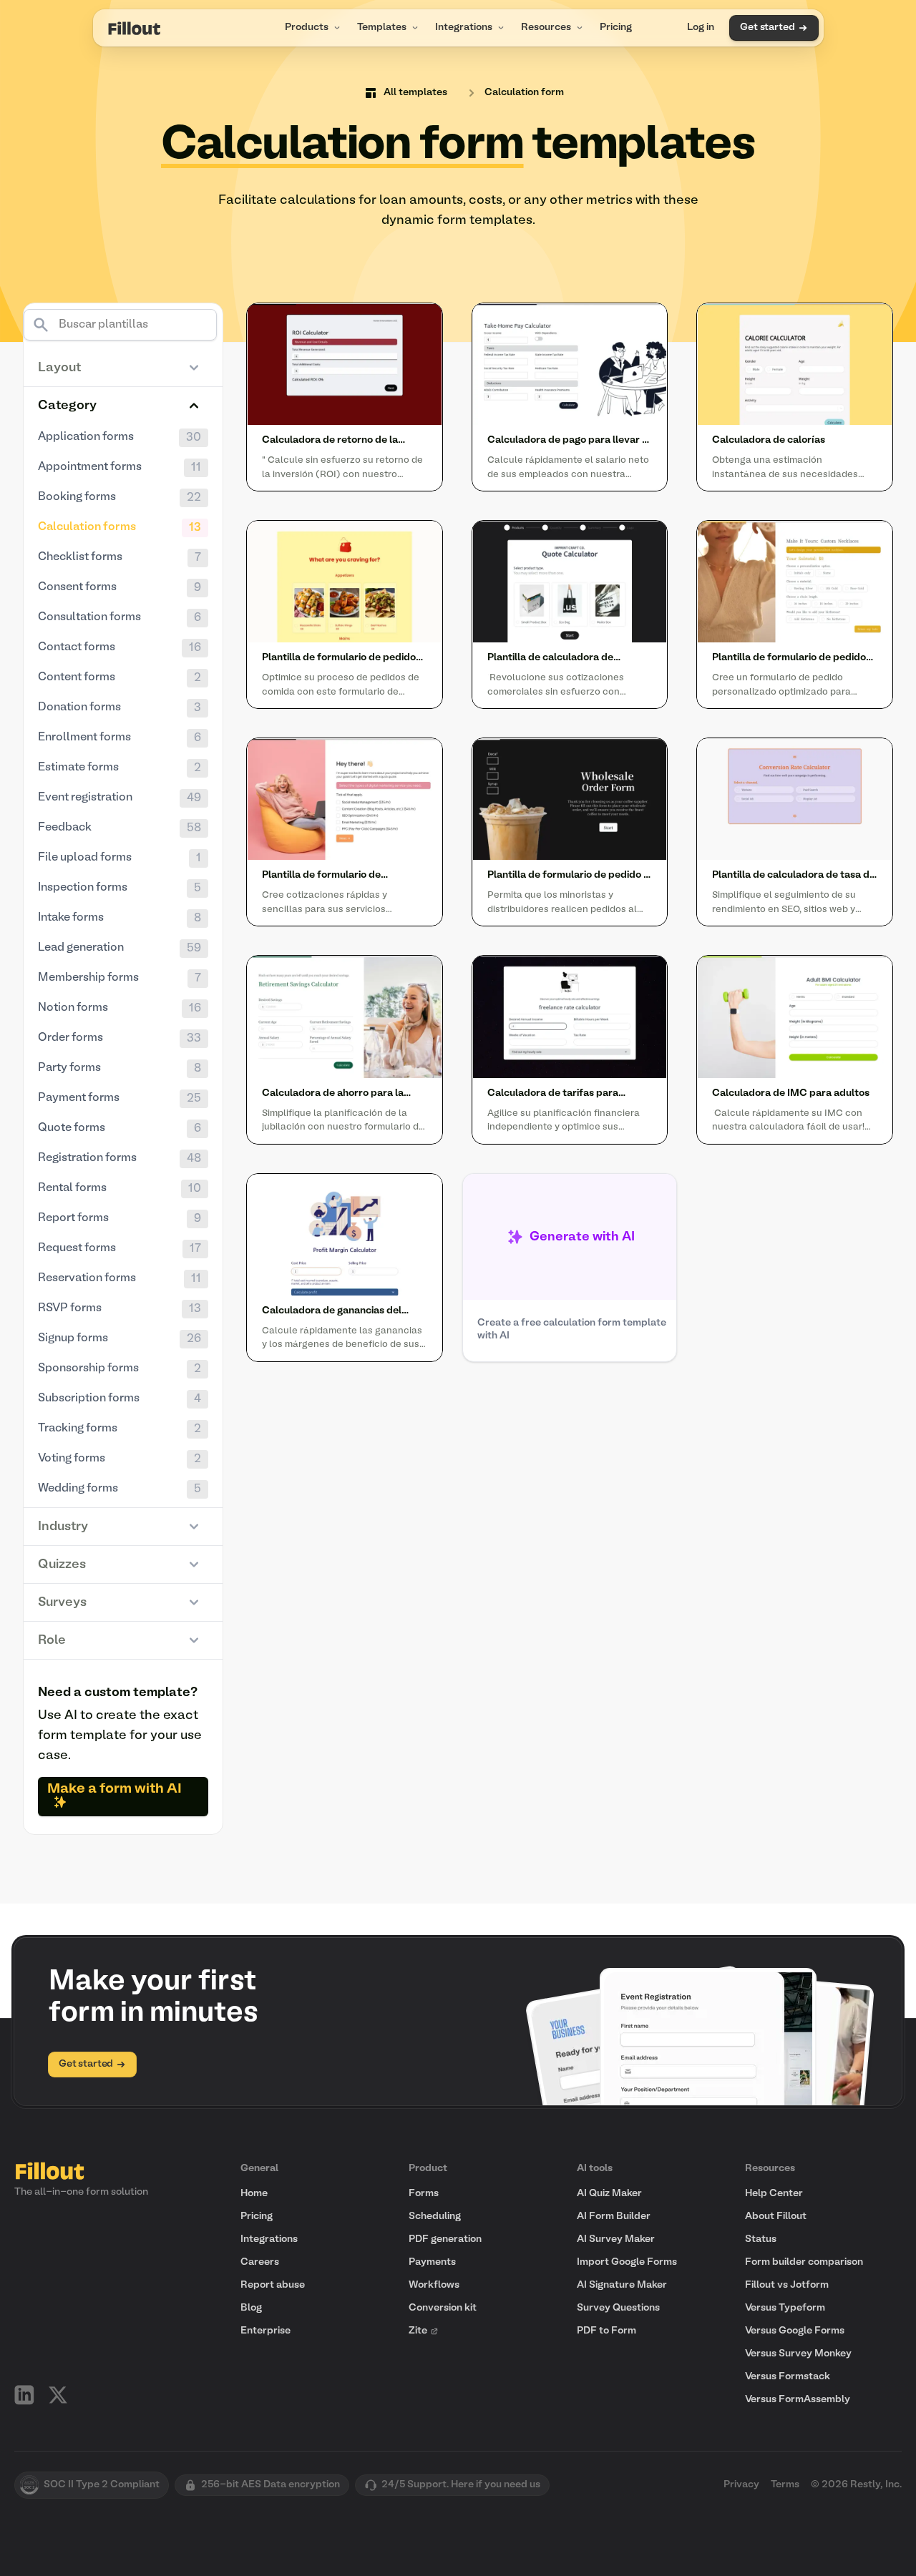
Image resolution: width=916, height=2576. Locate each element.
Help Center (774, 2194)
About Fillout (776, 2217)
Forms (424, 2194)
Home (254, 2194)
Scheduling (435, 2217)
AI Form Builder (614, 2217)
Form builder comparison (804, 2262)
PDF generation (445, 2239)
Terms (785, 2485)
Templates (382, 28)
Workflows (434, 2285)
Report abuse (273, 2285)
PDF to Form (606, 2331)
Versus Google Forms (795, 2331)
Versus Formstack (788, 2377)
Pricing (616, 28)
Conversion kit (443, 2308)
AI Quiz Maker (609, 2194)
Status (761, 2239)
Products (307, 28)
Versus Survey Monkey (798, 2354)
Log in (701, 28)
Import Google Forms (627, 2262)
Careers (260, 2262)
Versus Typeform (785, 2308)
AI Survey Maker (616, 2239)
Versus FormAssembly (798, 2400)
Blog (251, 2308)
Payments (432, 2262)
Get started (767, 28)
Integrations (464, 28)
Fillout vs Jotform (787, 2285)
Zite (418, 2331)
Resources (546, 28)
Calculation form (524, 93)
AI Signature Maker (622, 2285)
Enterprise (265, 2331)
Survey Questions (618, 2308)
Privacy (741, 2485)
